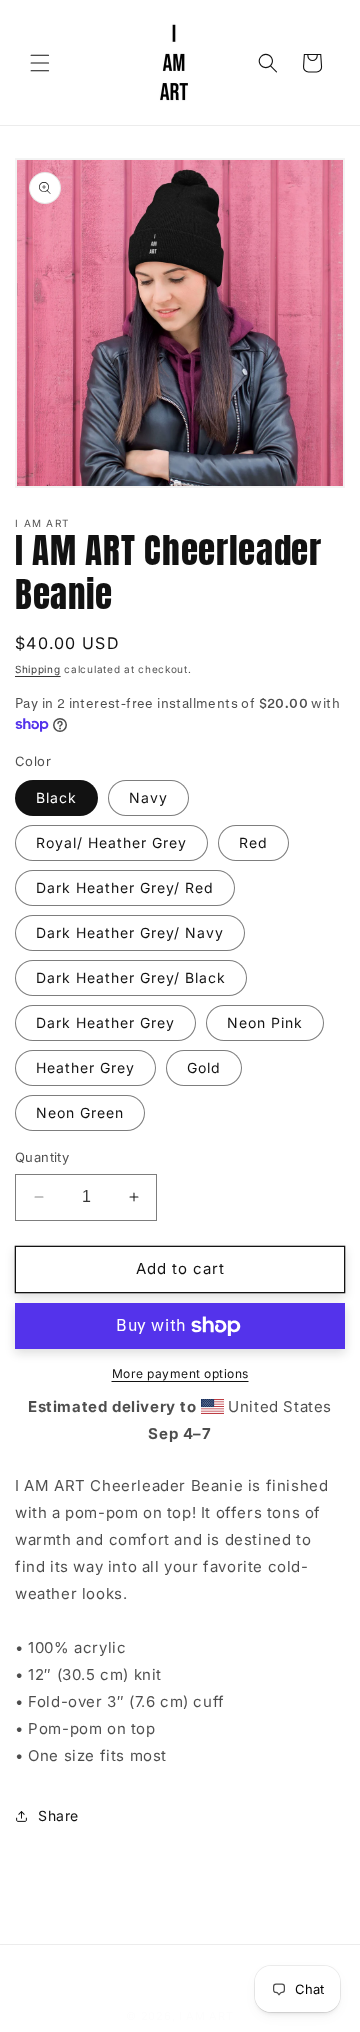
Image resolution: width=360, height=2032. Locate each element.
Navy (148, 797)
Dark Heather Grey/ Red (125, 887)
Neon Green (80, 1112)
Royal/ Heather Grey (111, 842)
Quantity (42, 1157)
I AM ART (206, 2016)
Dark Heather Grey (105, 1022)
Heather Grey (85, 1067)
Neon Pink (265, 1022)
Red (253, 842)
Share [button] (58, 1815)
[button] (40, 63)
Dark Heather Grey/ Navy (130, 932)
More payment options (180, 1373)
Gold (204, 1067)
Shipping (38, 669)
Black (56, 797)
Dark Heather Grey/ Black (131, 977)
